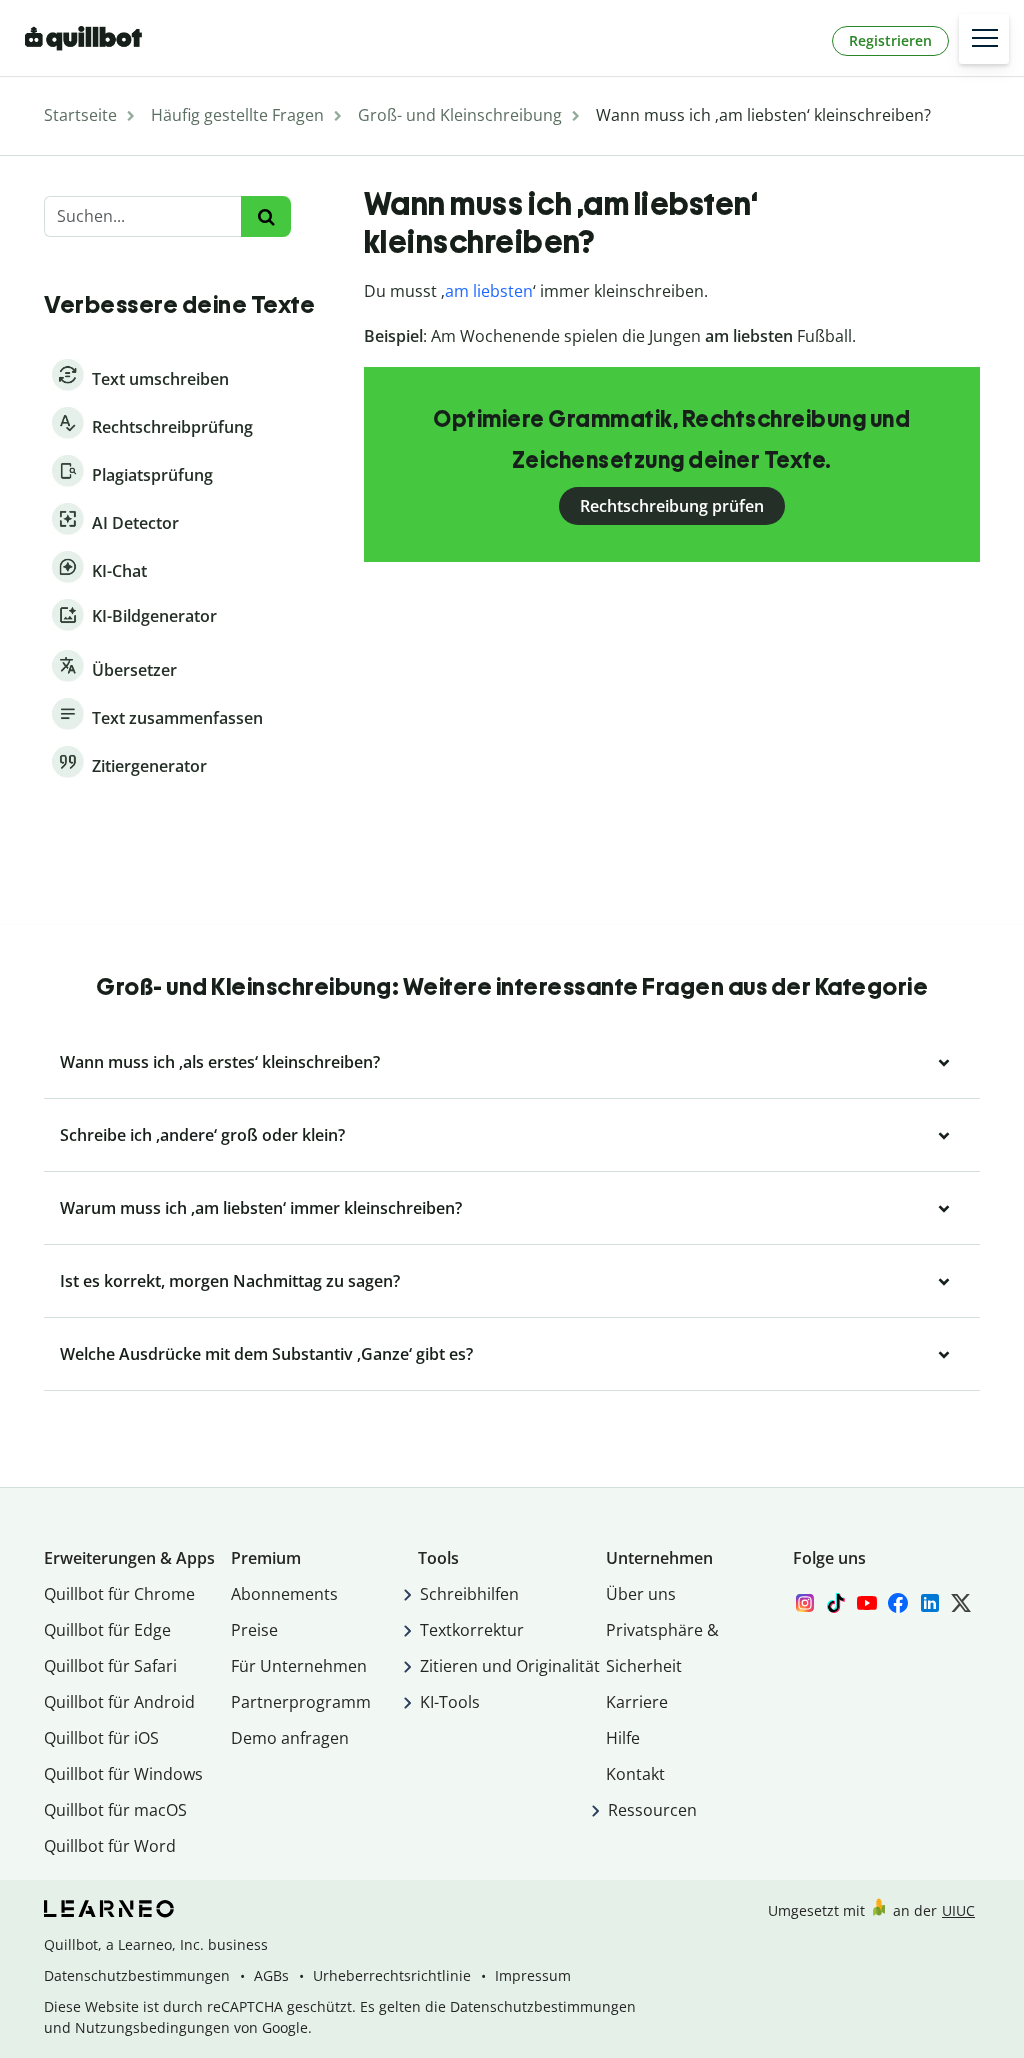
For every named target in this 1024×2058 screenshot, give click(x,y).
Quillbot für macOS (115, 1810)
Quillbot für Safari (110, 1666)
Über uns (641, 1594)
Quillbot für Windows (123, 1774)
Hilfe (623, 1738)
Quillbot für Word (110, 1846)
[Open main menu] (984, 39)
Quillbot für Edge (107, 1630)
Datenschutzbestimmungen (137, 1975)
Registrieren (890, 40)
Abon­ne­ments (284, 1594)
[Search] (265, 216)
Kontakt (635, 1774)
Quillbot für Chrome (119, 1594)
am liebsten (489, 291)
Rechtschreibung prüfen (672, 506)
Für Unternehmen (299, 1666)
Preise (254, 1630)
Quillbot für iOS (101, 1738)
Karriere (637, 1702)
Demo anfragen (290, 1738)
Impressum (533, 1975)
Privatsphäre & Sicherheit (662, 1648)
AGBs (271, 1975)
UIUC (958, 1910)
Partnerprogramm (301, 1702)
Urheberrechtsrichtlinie (392, 1975)
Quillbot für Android (119, 1702)
